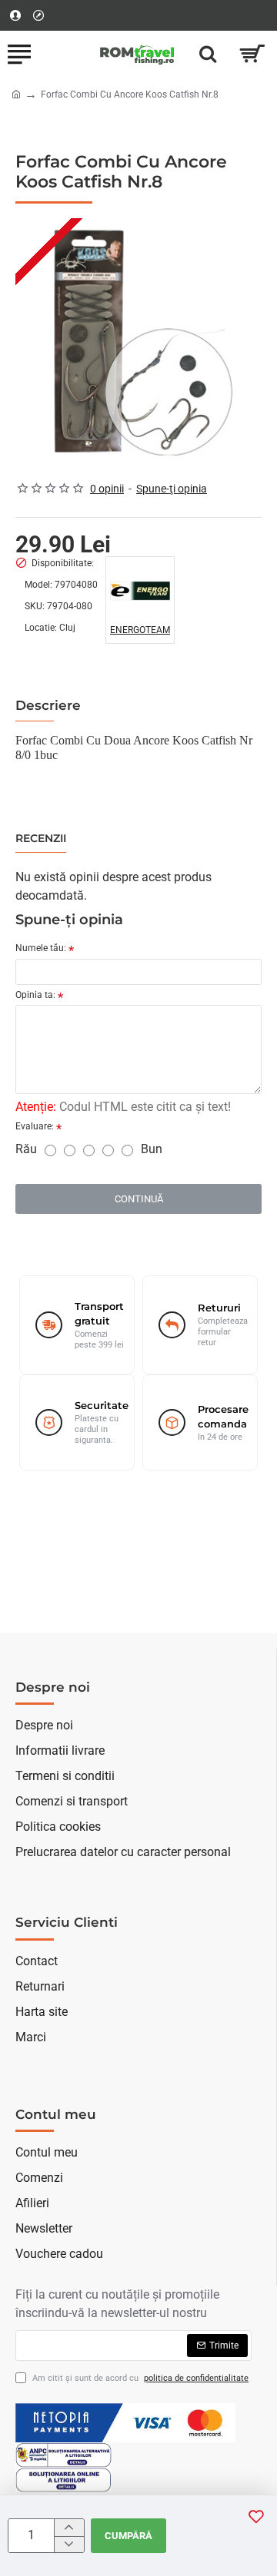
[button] (256, 2516)
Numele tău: (41, 948)
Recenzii (41, 839)
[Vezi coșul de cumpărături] (252, 54)
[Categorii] (19, 54)
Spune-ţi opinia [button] (172, 489)
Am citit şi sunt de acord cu (139, 2378)
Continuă (139, 1199)
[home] (16, 94)
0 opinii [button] (107, 489)
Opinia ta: (35, 995)
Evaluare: (35, 1126)
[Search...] (208, 54)
